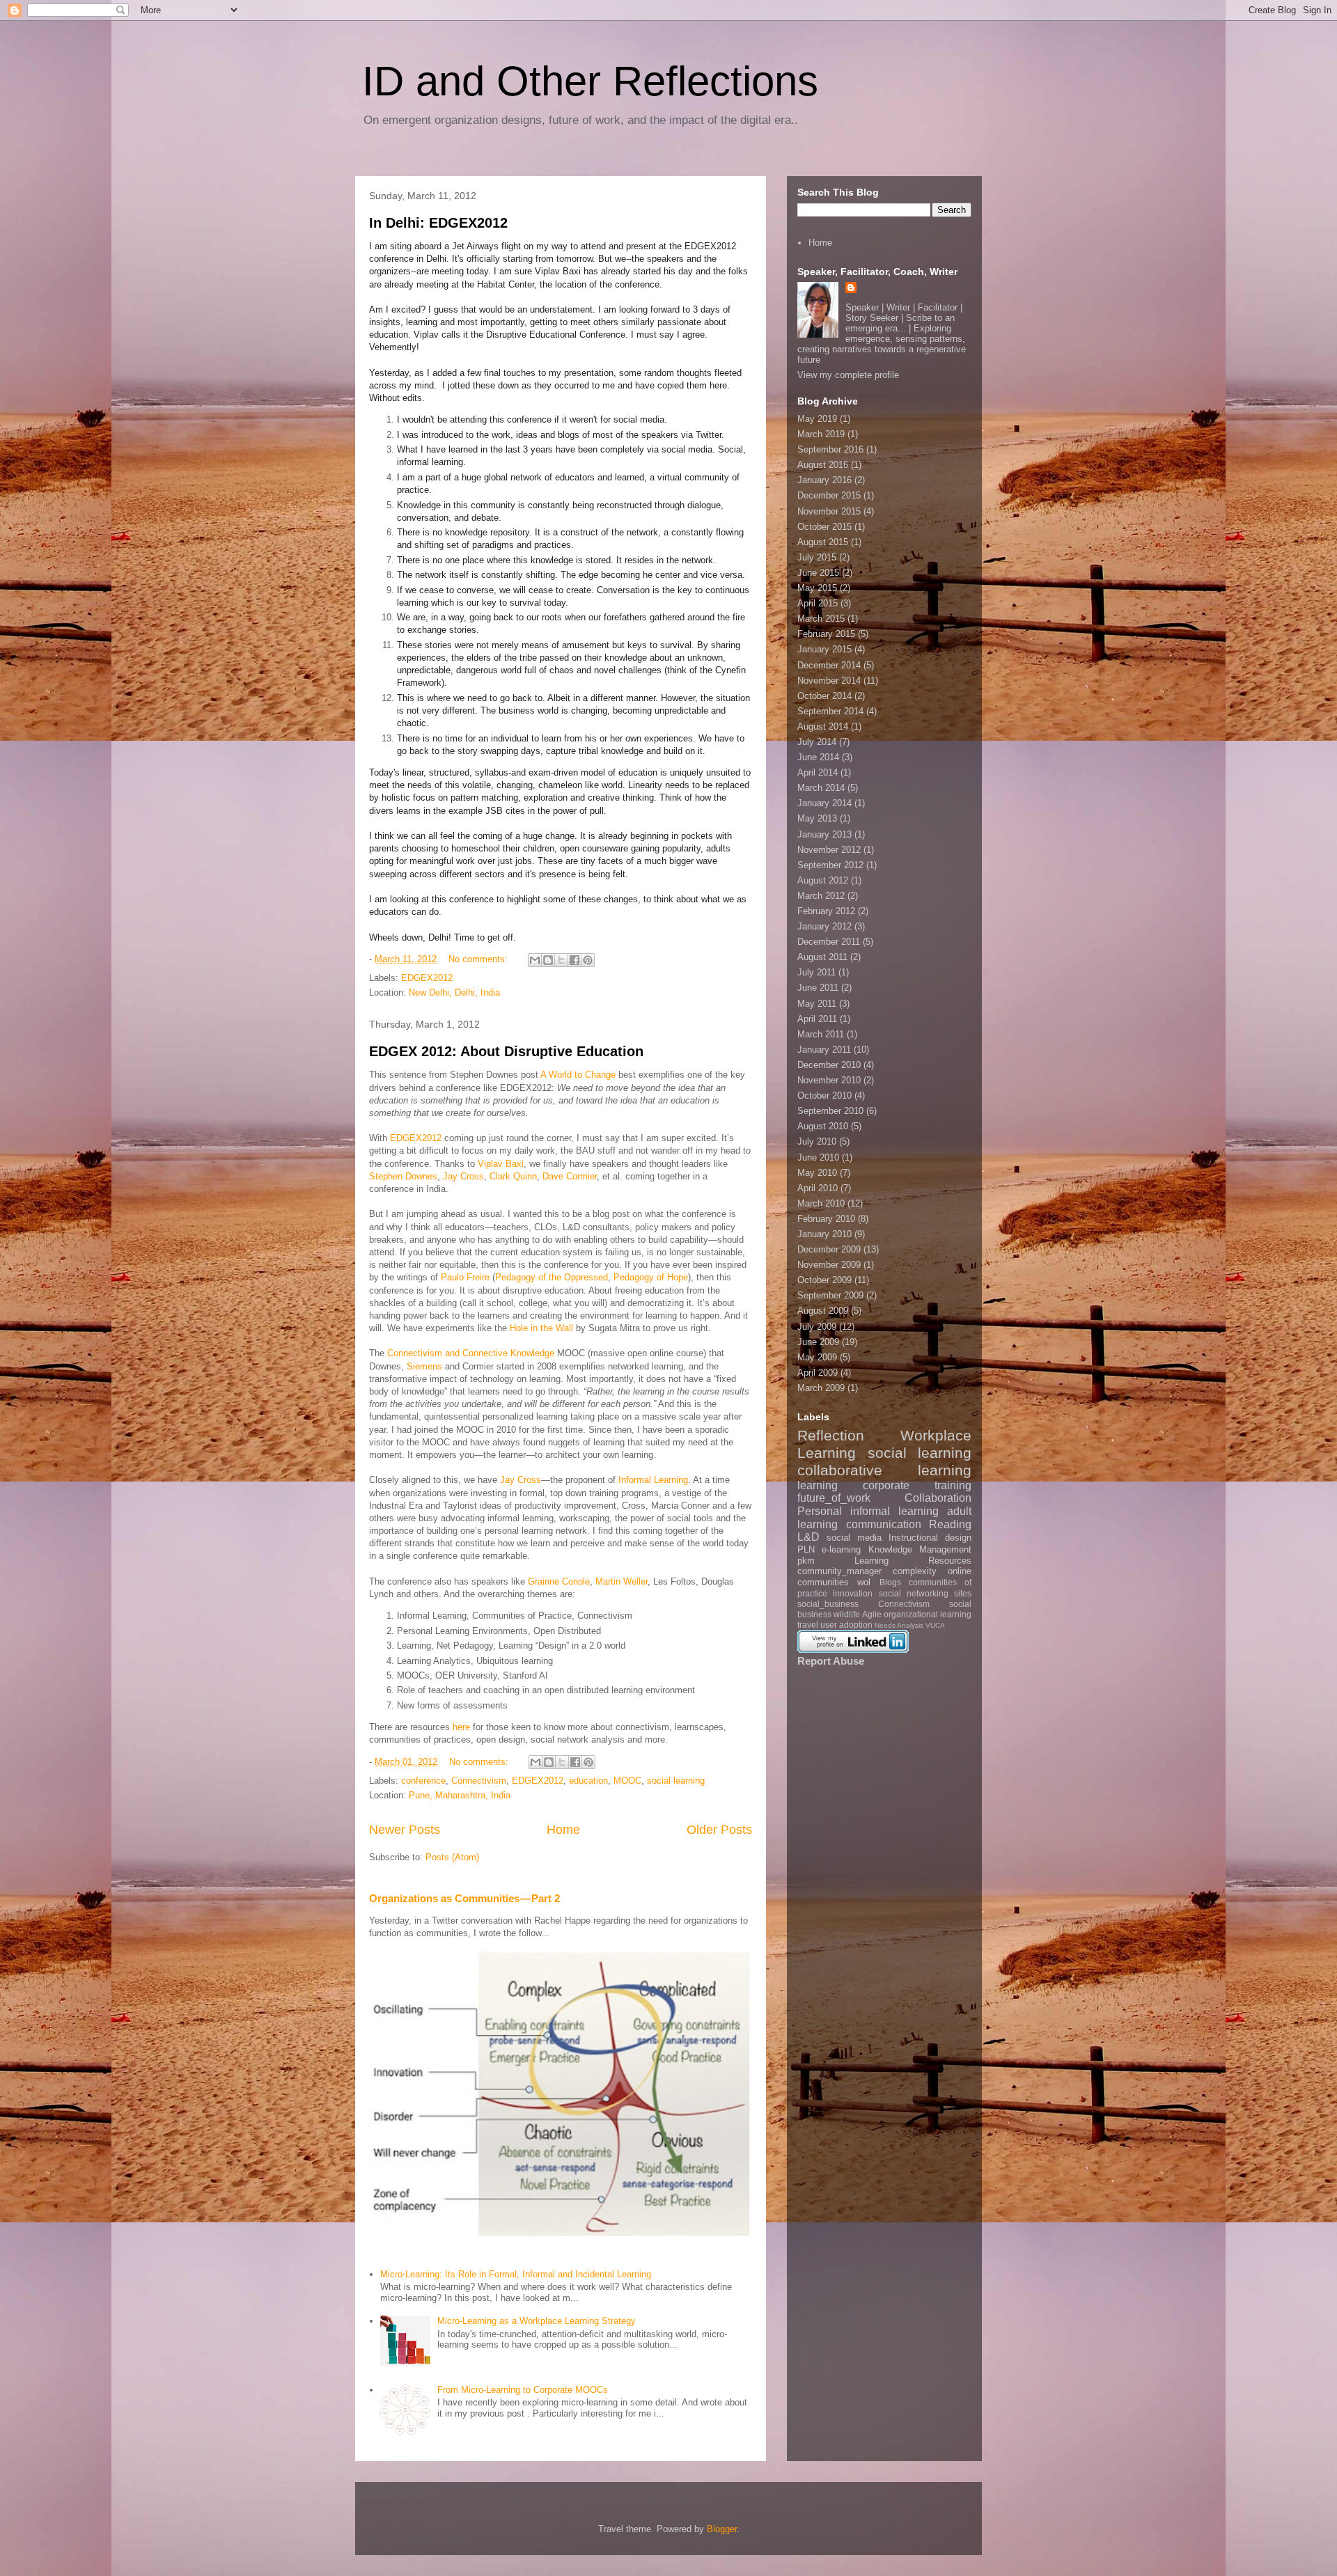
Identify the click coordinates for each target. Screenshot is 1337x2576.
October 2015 (824, 527)
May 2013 (817, 818)
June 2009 (818, 1342)
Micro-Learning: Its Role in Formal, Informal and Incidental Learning (516, 2274)
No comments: (479, 959)
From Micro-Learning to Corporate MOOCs (523, 2390)
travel (808, 1625)
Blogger (722, 2529)
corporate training (917, 1485)
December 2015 (829, 495)
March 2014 (821, 788)
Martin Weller (621, 1581)
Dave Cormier (570, 1176)
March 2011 (821, 1034)
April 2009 (818, 1373)
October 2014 (824, 696)
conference (423, 1781)
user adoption (846, 1625)
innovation (853, 1593)
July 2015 (817, 557)
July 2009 (817, 1327)
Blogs (890, 1582)
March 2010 (821, 1203)
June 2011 (818, 988)
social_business (828, 1604)
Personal (820, 1511)
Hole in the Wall (541, 1328)
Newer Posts (405, 1830)
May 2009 (817, 1357)
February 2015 (826, 634)
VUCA (935, 1625)
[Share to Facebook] (574, 960)
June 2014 (818, 757)
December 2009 (829, 1249)
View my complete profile (848, 375)
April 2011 (817, 1019)
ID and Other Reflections (590, 81)
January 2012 (824, 926)
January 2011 (824, 1050)
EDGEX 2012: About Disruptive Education (506, 1051)
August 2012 (823, 880)
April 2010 (818, 1188)
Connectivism (479, 1781)
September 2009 (830, 1295)
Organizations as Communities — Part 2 (464, 1898)
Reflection (831, 1435)
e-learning (841, 1549)
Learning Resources (913, 1561)
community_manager (839, 1571)
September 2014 (830, 711)
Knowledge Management (920, 1549)
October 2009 (824, 1280)
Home (563, 1830)
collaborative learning (884, 1470)
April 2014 (818, 772)
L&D (808, 1537)
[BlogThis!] (548, 960)
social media (854, 1538)
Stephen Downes (403, 1176)
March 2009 (821, 1388)
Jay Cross (463, 1176)
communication (884, 1524)
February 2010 (826, 1219)
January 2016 (824, 480)
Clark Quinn (513, 1176)
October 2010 (824, 1095)
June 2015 (818, 573)
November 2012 (829, 850)
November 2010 (829, 1080)
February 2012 (826, 911)
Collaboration (938, 1498)
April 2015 (818, 603)
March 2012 (821, 896)
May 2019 (817, 419)
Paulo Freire (465, 1277)
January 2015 (824, 649)
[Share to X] (561, 960)
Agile (872, 1614)
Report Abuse (831, 1661)
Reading (950, 1524)
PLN (806, 1549)
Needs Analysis (899, 1625)
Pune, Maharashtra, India (460, 1795)
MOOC (627, 1781)
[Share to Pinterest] (588, 960)
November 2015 (829, 511)
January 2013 (824, 834)
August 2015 (823, 542)
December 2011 (829, 942)
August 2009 (823, 1311)
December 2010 (829, 1065)
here (461, 1727)
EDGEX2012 (427, 978)
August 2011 (822, 957)
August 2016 (823, 465)
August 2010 (823, 1126)
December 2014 (829, 665)
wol (864, 1582)
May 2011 (817, 1004)
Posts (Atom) (452, 1857)
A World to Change (578, 1075)
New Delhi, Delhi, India (454, 992)
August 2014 (823, 727)
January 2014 (824, 803)
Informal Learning (653, 1480)
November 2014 (829, 681)
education (588, 1781)
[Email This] (535, 960)
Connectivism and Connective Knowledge (471, 1353)
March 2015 (821, 619)
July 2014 (817, 742)
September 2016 (830, 449)
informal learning (894, 1511)
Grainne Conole (559, 1581)
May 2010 (817, 1173)
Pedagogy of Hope (651, 1277)
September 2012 (830, 865)
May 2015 (817, 588)
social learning (676, 1781)
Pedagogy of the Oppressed (552, 1277)
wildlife (847, 1614)
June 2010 (818, 1157)
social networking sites (925, 1593)
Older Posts (719, 1830)
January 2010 (824, 1234)
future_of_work (834, 1498)
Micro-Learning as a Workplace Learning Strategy (537, 2321)
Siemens (424, 1366)
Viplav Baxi (501, 1164)
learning (818, 1485)
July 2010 (817, 1141)
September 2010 (830, 1111)
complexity (915, 1571)
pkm (806, 1561)
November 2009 (829, 1265)
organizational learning (928, 1614)
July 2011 (816, 972)
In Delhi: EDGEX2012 (438, 223)
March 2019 (821, 434)
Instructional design (930, 1538)
